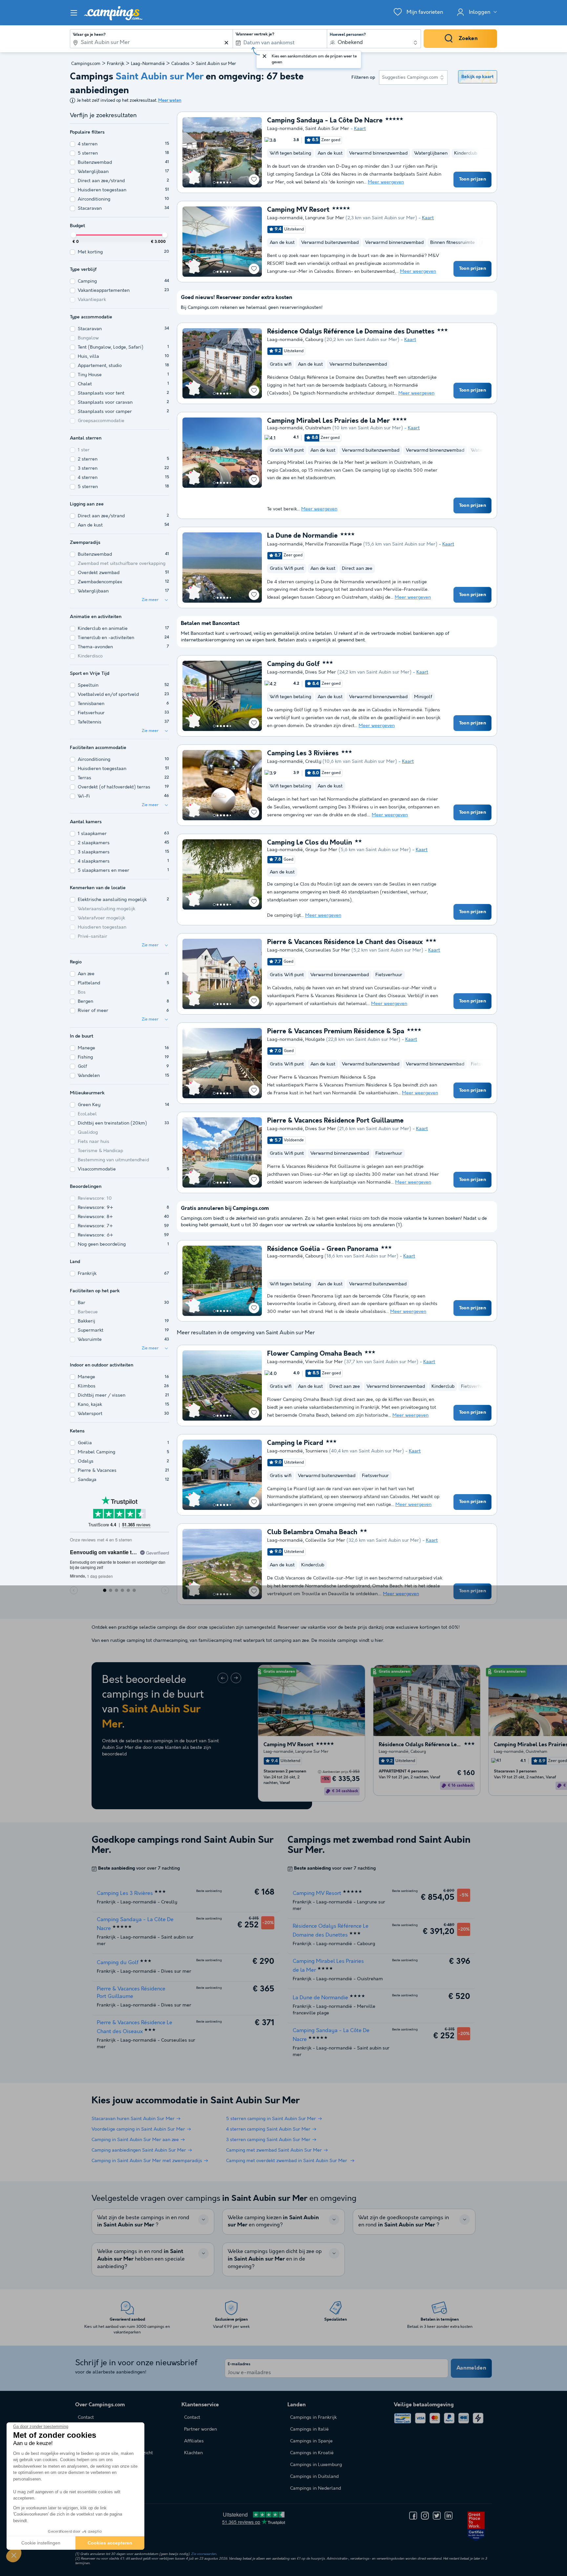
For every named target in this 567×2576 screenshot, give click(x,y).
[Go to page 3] (221, 182)
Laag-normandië (285, 129)
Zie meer (150, 600)
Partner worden (200, 2429)
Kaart (360, 129)
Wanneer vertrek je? (255, 34)
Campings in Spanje (311, 2441)
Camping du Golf (293, 664)
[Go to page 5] (227, 182)
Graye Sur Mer (321, 850)
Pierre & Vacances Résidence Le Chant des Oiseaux (345, 942)
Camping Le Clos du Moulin (310, 843)
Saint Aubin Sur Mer (327, 129)
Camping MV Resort (298, 210)
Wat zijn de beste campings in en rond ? (143, 2222)
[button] (14, 2555)
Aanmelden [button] (471, 2368)
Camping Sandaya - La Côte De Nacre (325, 121)
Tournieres (316, 1451)
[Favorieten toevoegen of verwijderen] (254, 180)
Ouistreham (318, 428)
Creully (313, 762)
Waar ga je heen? (89, 35)
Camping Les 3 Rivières (303, 754)
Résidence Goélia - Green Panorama (323, 1249)
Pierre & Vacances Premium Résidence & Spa (336, 1032)
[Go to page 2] (218, 182)
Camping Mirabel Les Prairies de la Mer (328, 421)
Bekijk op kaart (477, 77)
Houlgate (315, 1040)
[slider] (73, 235)
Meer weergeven (386, 182)
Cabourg (314, 340)
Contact (192, 2417)
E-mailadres (239, 2364)
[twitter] (437, 2516)
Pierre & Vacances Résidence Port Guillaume (335, 1121)
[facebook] (413, 2516)
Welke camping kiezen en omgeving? (273, 2222)
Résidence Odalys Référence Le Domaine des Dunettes (351, 332)
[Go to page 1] (214, 182)
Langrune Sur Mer (325, 218)
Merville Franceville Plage (334, 544)
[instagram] (425, 2516)
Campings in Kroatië (312, 2453)
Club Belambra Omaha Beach (312, 1533)
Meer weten (170, 101)
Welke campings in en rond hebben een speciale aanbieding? (141, 2259)
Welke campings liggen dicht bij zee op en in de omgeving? (275, 2259)
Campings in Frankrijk (313, 2417)
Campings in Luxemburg (316, 2465)
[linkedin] (449, 2516)
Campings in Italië (309, 2429)
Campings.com (86, 64)
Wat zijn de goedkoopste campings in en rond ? (404, 2222)
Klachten (193, 2453)
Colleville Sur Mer (325, 1540)
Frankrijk (116, 64)
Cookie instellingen (41, 2543)
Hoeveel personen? (348, 35)
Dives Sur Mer (321, 672)
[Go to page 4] (224, 182)
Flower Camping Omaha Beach (315, 1354)
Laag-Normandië (148, 64)
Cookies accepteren (110, 2543)
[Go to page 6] (230, 182)
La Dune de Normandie (302, 536)
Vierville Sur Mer (324, 1362)
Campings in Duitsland (314, 2477)
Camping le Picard (295, 1443)
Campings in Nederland (315, 2488)
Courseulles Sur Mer (328, 950)
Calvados (180, 64)
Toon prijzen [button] (472, 179)
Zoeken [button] (468, 39)
